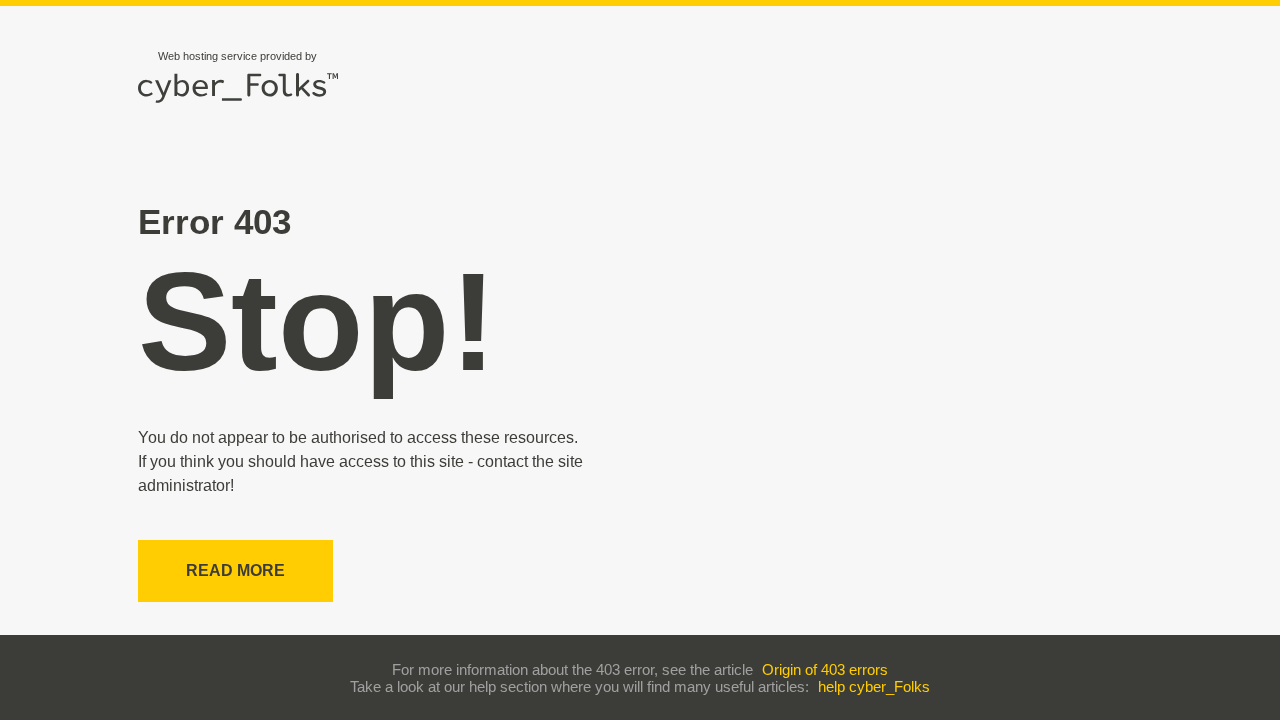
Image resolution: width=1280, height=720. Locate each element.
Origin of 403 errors (825, 669)
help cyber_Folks (874, 686)
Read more (235, 570)
